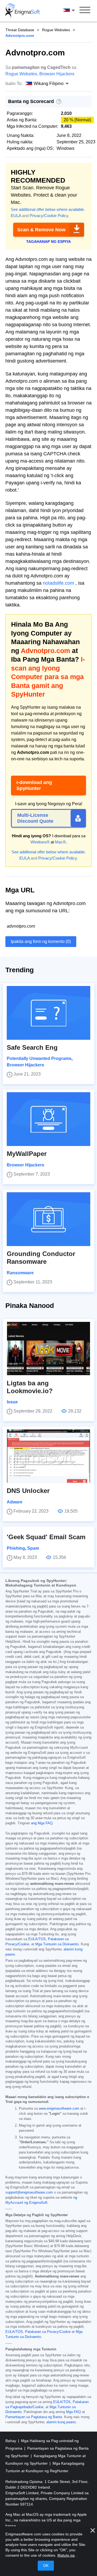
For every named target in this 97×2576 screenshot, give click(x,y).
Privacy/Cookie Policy (49, 216)
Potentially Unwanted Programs (39, 1058)
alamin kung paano (61, 2422)
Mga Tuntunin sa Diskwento (57, 1944)
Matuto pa (66, 2555)
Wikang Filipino (74, 10)
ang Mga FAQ (42, 1823)
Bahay (11, 2441)
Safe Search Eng (32, 1047)
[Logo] (23, 11)
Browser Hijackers (57, 74)
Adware (15, 1502)
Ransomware (20, 1273)
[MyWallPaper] (48, 1119)
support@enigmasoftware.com (29, 2192)
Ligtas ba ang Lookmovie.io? (30, 1387)
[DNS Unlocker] (48, 1456)
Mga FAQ (73, 2412)
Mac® (60, 842)
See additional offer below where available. (48, 209)
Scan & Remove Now (41, 230)
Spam (33, 1548)
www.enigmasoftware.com (59, 2109)
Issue (12, 1402)
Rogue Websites (56, 30)
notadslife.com (58, 583)
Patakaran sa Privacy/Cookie (48, 2332)
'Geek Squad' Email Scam (46, 1537)
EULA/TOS (37, 1939)
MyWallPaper (27, 1154)
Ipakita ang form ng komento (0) (41, 941)
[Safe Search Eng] (48, 1013)
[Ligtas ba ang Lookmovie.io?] (48, 1349)
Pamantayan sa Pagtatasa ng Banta (34, 2417)
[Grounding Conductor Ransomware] (48, 1219)
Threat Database (20, 30)
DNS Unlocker (28, 1491)
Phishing (16, 1548)
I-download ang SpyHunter (34, 785)
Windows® (40, 842)
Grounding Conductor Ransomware (41, 1258)
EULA (16, 216)
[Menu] (85, 11)
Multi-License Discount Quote (35, 818)
